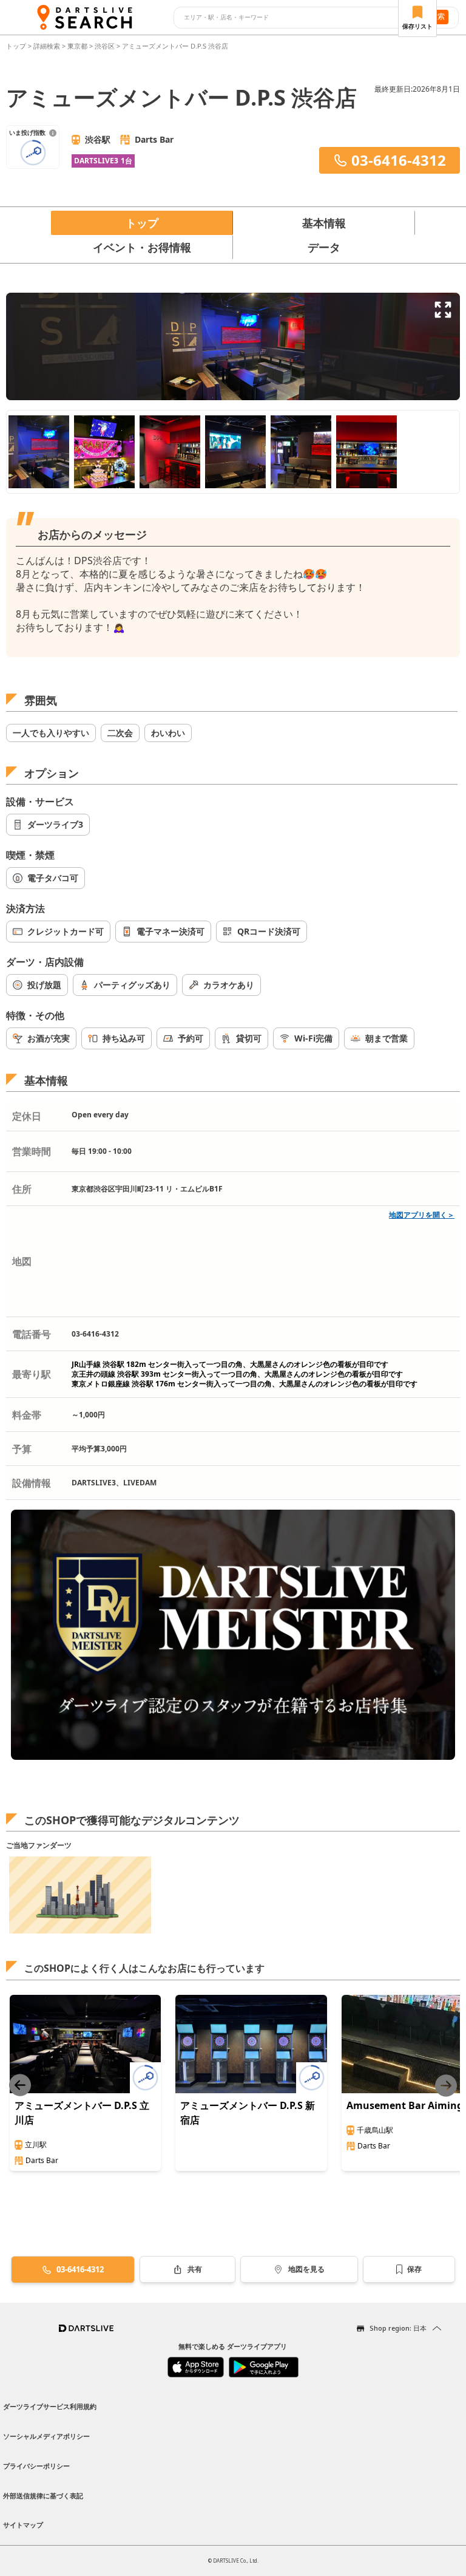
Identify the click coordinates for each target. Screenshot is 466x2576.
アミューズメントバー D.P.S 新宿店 (248, 2113)
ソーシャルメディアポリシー (46, 2436)
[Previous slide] (20, 2086)
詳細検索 (48, 46)
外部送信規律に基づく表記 (43, 2496)
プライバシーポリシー (36, 2466)
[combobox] (295, 18)
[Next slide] (446, 2086)
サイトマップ (23, 2525)
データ (324, 247)
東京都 (77, 46)
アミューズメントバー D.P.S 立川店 (82, 2113)
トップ (17, 46)
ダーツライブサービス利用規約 (50, 2406)
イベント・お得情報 (142, 247)
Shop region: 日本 (398, 2328)
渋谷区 (105, 46)
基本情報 (324, 223)
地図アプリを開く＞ (422, 1215)
